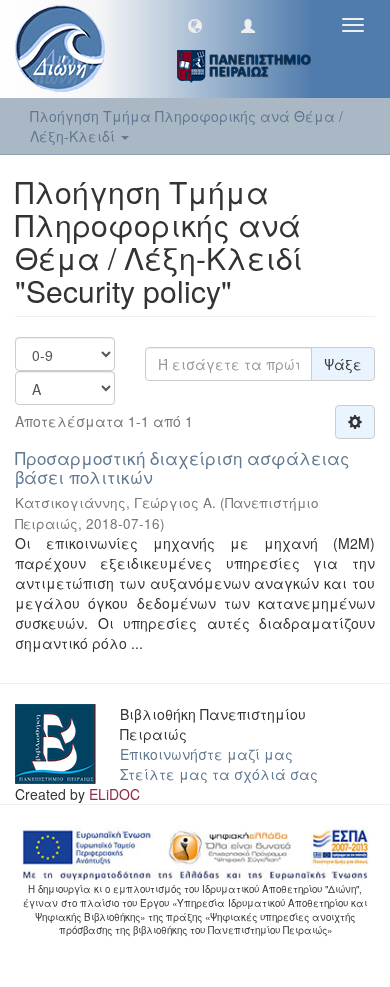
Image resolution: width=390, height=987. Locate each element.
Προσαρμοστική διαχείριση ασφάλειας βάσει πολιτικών (182, 467)
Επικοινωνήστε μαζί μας (206, 754)
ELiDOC (114, 794)
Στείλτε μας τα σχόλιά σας (219, 774)
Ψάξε (343, 364)
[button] (195, 25)
